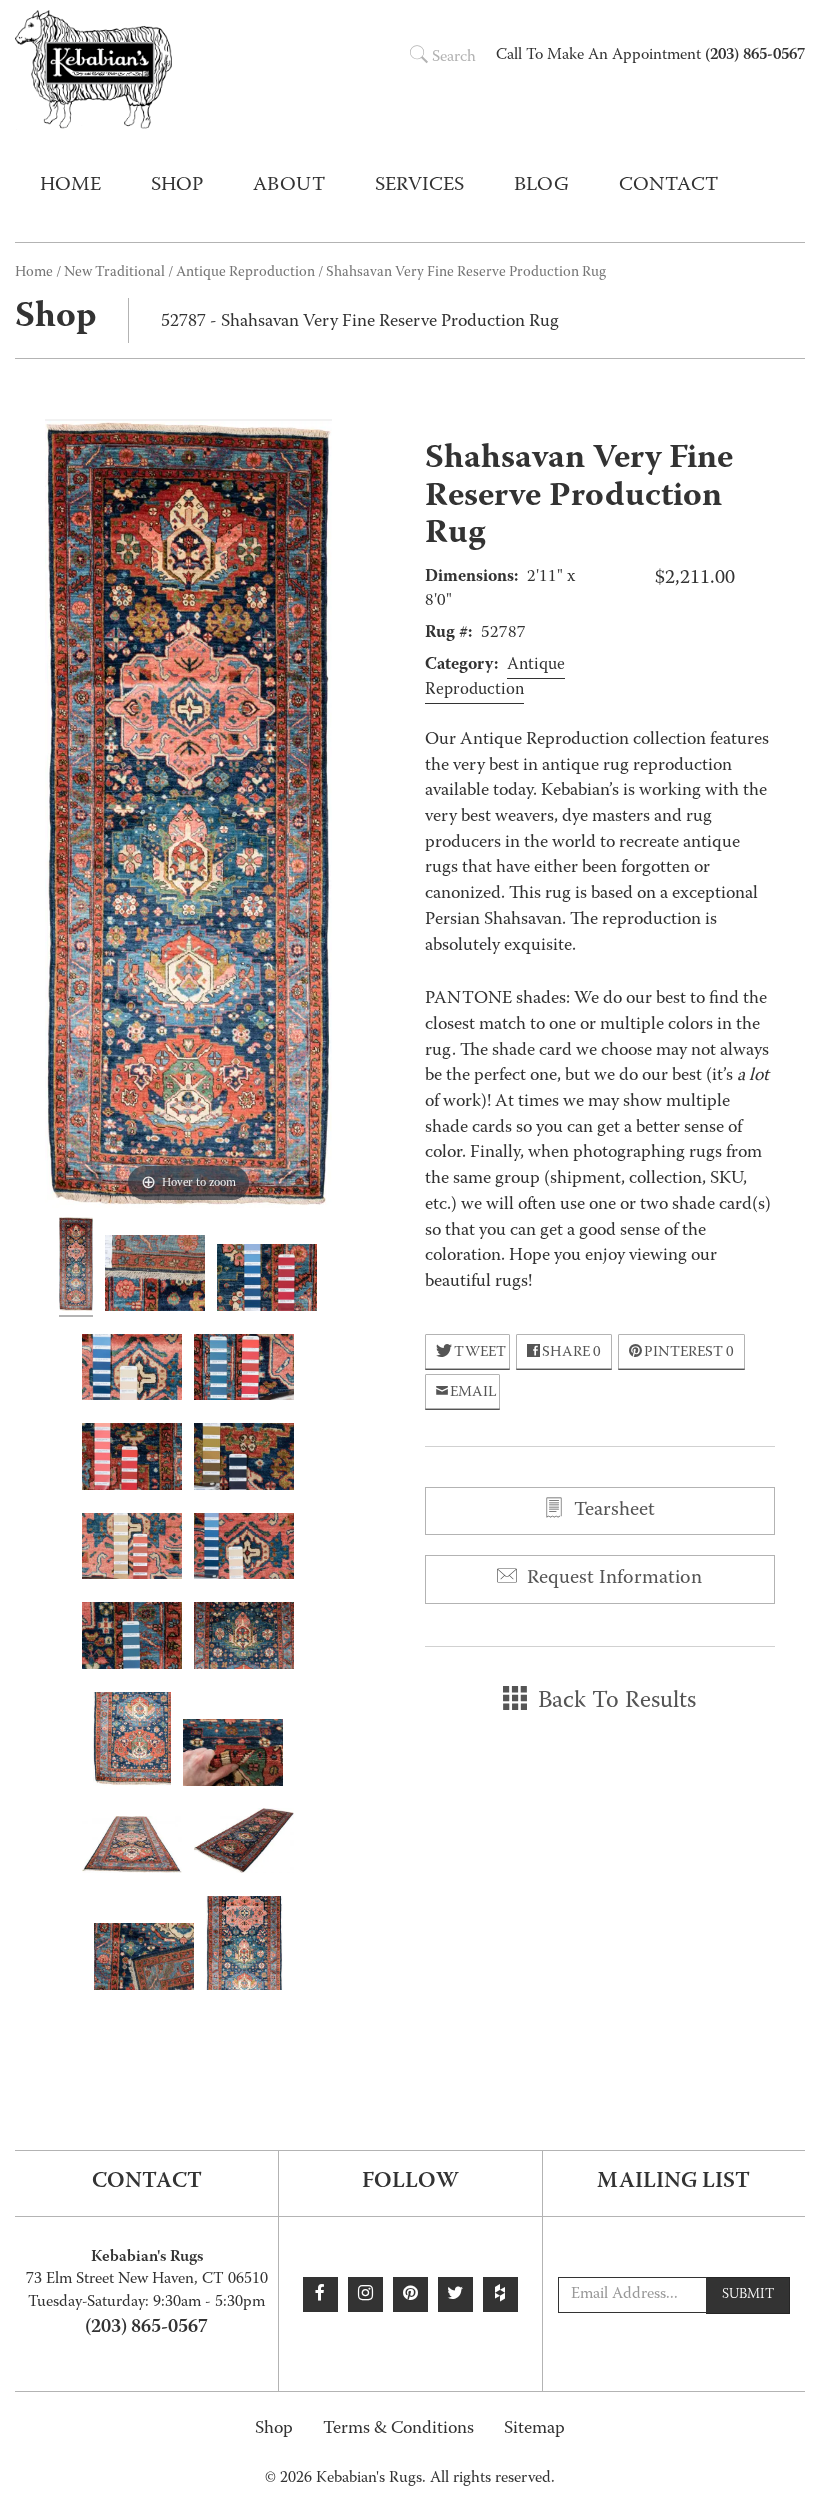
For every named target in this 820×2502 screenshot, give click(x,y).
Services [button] (419, 186)
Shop (274, 2429)
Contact (668, 186)
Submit (748, 2295)
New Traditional (114, 273)
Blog (541, 186)
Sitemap (534, 2429)
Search (454, 58)
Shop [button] (177, 186)
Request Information (612, 1579)
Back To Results (614, 1702)
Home (70, 186)
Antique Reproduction (245, 273)
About (289, 186)
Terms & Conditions (398, 2429)
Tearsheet (612, 1511)
